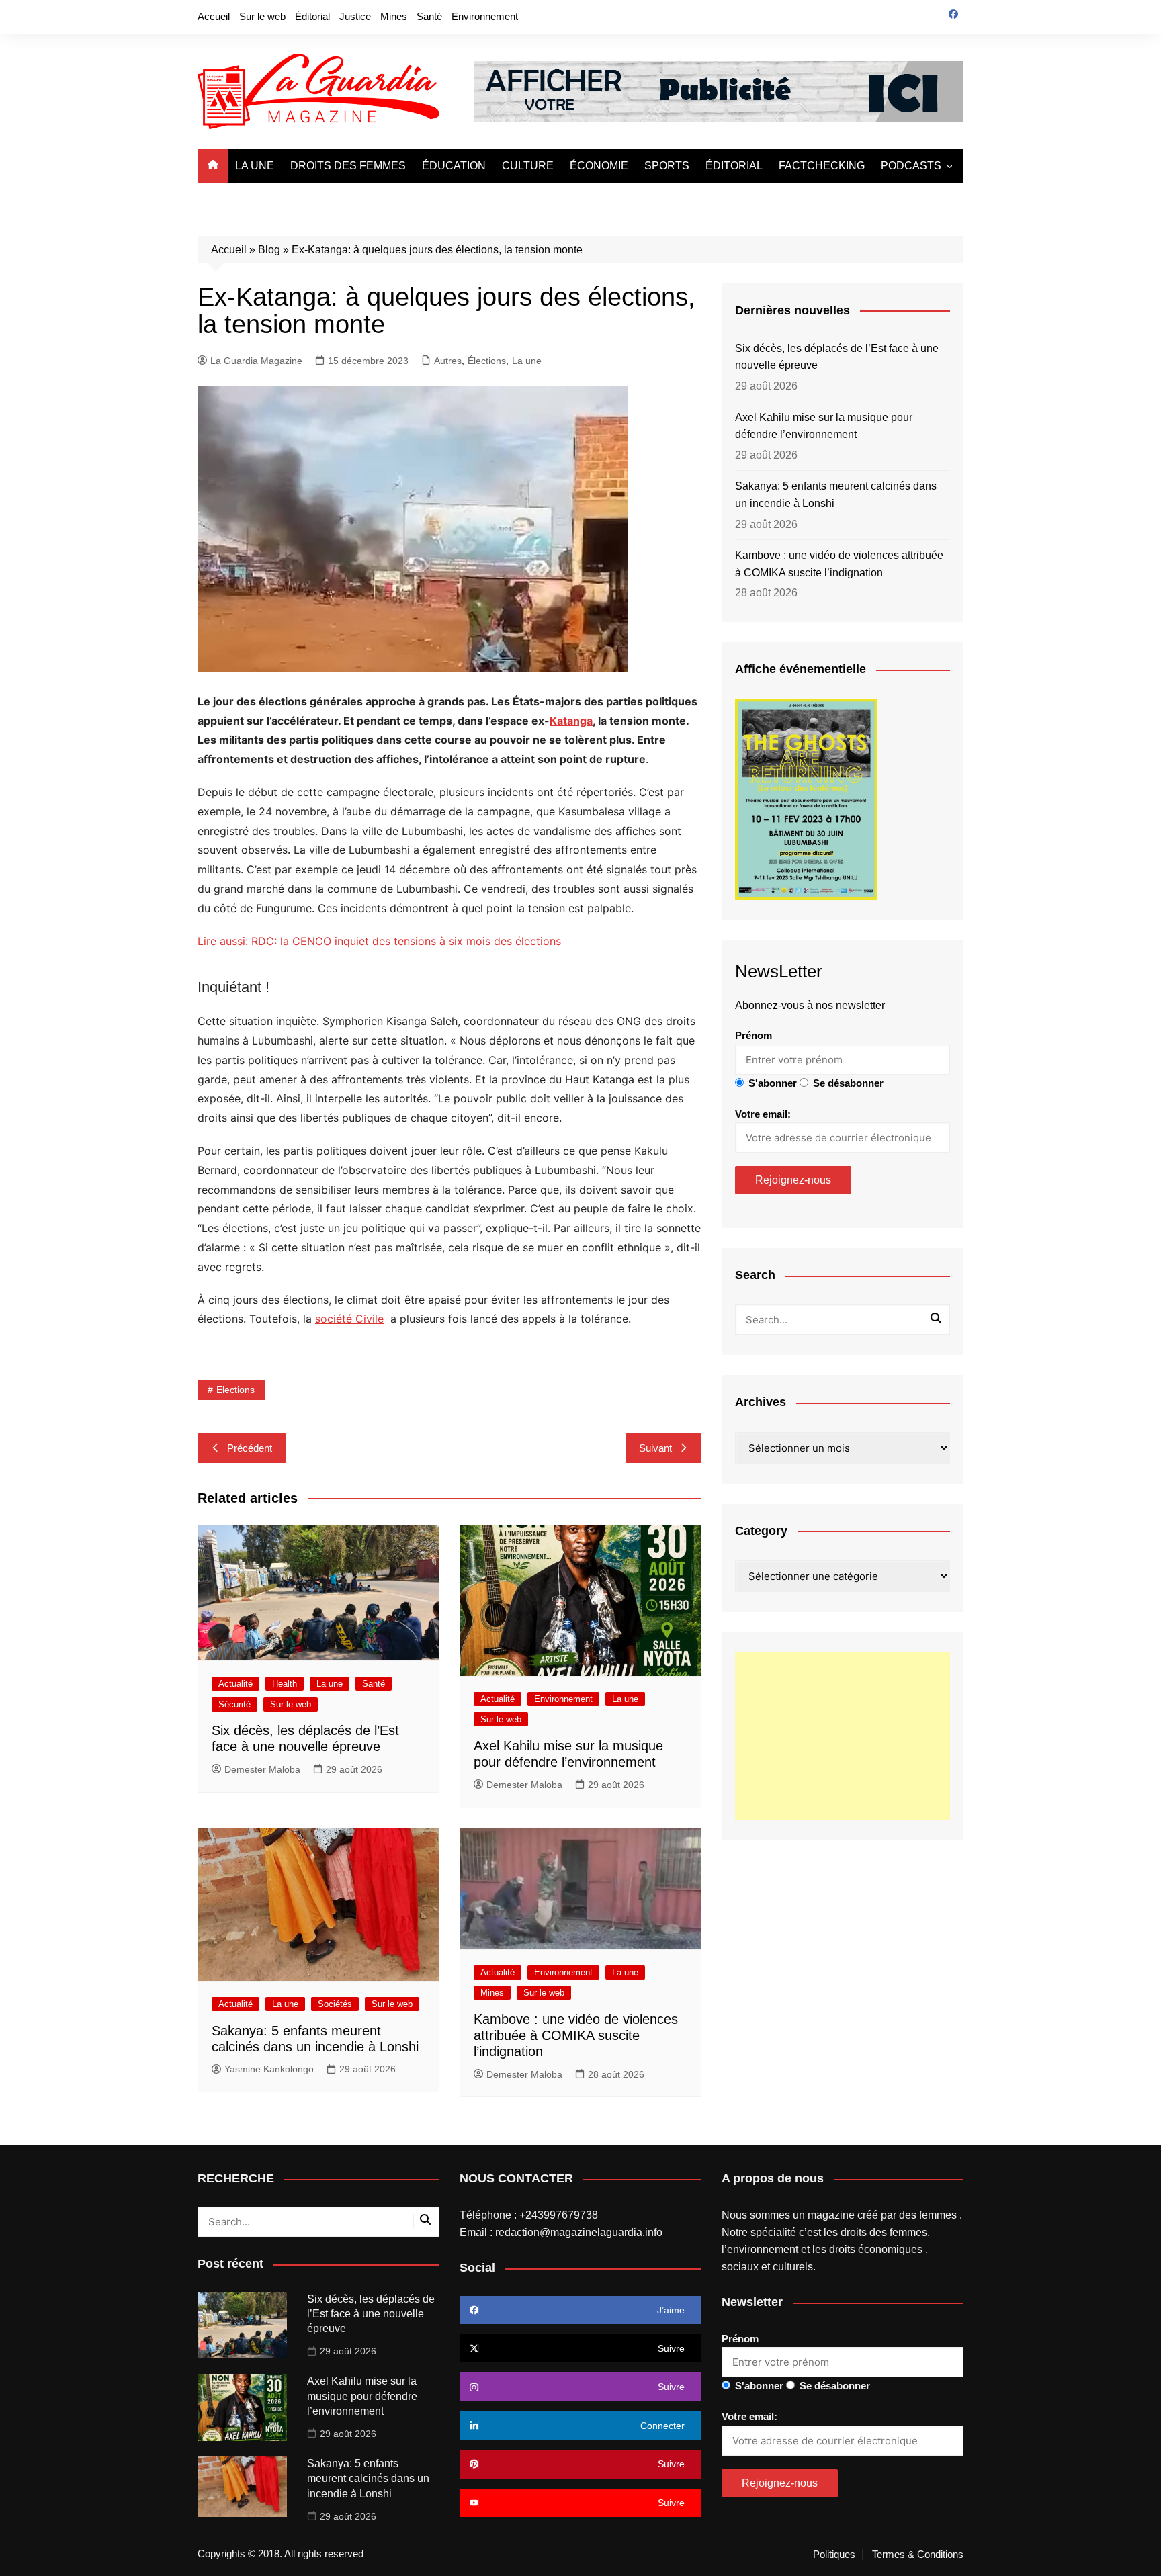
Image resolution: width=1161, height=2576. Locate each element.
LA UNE (255, 166)
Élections (487, 361)
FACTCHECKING (822, 166)
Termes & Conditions (918, 2555)
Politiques (834, 2555)
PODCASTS (911, 166)
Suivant (655, 1448)
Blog (269, 250)
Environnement (485, 16)
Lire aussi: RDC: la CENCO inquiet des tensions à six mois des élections (379, 941)
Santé (429, 16)
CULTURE (528, 166)
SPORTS (667, 166)
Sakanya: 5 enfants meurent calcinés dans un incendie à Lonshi (836, 495)
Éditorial (312, 16)
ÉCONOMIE (599, 166)
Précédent (250, 1448)
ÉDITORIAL (734, 166)
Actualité (235, 1684)
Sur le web (262, 16)
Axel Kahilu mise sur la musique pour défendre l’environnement (824, 426)
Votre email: (763, 1114)
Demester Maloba (262, 1769)
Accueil (214, 16)
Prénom (754, 1035)
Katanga (571, 721)
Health (285, 1684)
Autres (448, 361)
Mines (394, 16)
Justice (355, 16)
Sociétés (335, 2004)
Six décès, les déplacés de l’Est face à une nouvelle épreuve (837, 357)
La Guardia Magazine (256, 361)
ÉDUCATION (454, 166)
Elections (235, 1390)
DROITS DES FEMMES (348, 166)
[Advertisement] (843, 1736)
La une (527, 361)
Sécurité (234, 1704)
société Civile (349, 1319)
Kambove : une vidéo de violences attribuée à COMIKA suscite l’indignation (576, 2035)
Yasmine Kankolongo (269, 2069)
